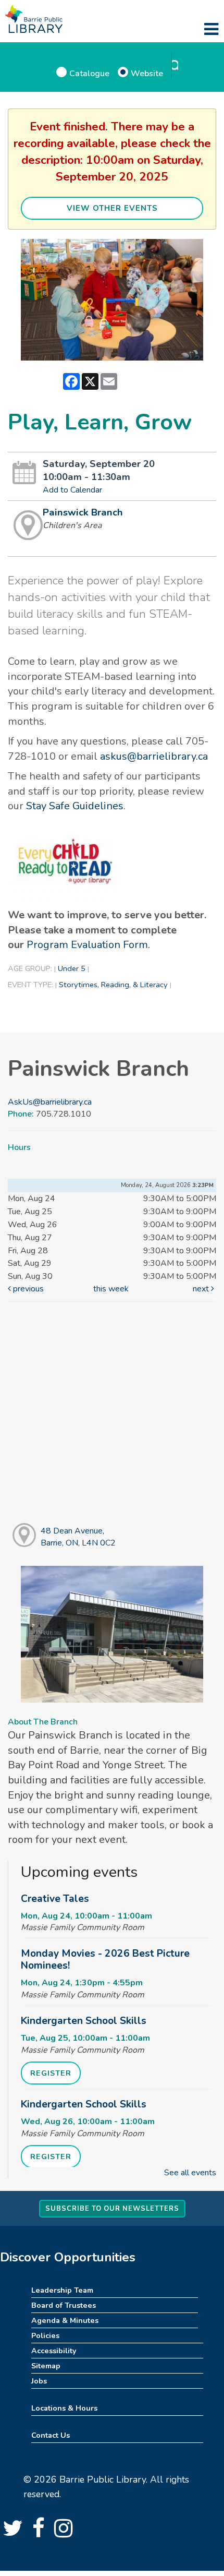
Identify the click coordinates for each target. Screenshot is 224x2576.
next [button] (202, 1289)
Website (147, 73)
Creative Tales (55, 1899)
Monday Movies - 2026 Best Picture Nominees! (105, 1960)
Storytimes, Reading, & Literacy (113, 985)
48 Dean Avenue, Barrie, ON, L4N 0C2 (78, 1537)
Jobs (39, 2381)
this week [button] (111, 1289)
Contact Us (51, 2435)
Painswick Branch (83, 512)
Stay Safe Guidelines (75, 806)
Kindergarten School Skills (84, 2021)
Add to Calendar (72, 490)
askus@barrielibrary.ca (154, 756)
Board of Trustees (64, 2305)
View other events (112, 208)
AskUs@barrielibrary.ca (50, 1102)
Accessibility (54, 2351)
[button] (211, 30)
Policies (45, 2335)
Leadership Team (62, 2290)
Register (51, 2073)
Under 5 (72, 968)
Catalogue (89, 73)
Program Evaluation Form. (88, 945)
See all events (190, 2173)
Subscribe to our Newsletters (112, 2209)
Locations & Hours (64, 2408)
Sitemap (46, 2366)
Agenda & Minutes (65, 2320)
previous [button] (27, 1289)
